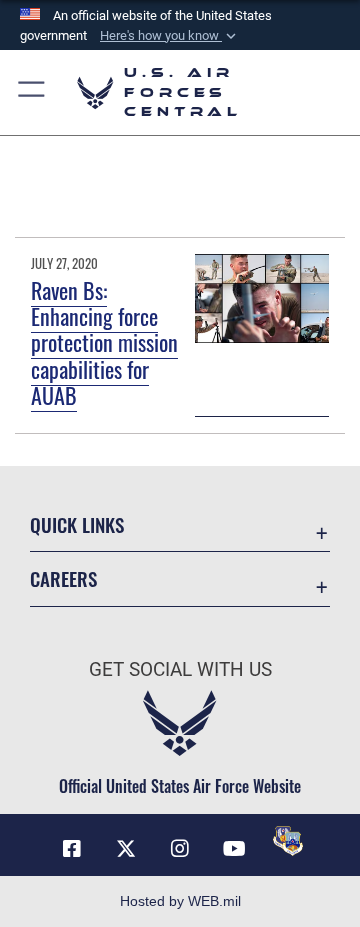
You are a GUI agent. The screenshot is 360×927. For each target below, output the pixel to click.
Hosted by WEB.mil (180, 901)
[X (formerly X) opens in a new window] (126, 849)
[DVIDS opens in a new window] (288, 841)
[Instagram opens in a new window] (180, 849)
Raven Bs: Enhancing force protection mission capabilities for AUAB (104, 343)
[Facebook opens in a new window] (72, 849)
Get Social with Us (180, 669)
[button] (170, 36)
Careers (63, 578)
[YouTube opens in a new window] (234, 849)
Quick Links (77, 524)
